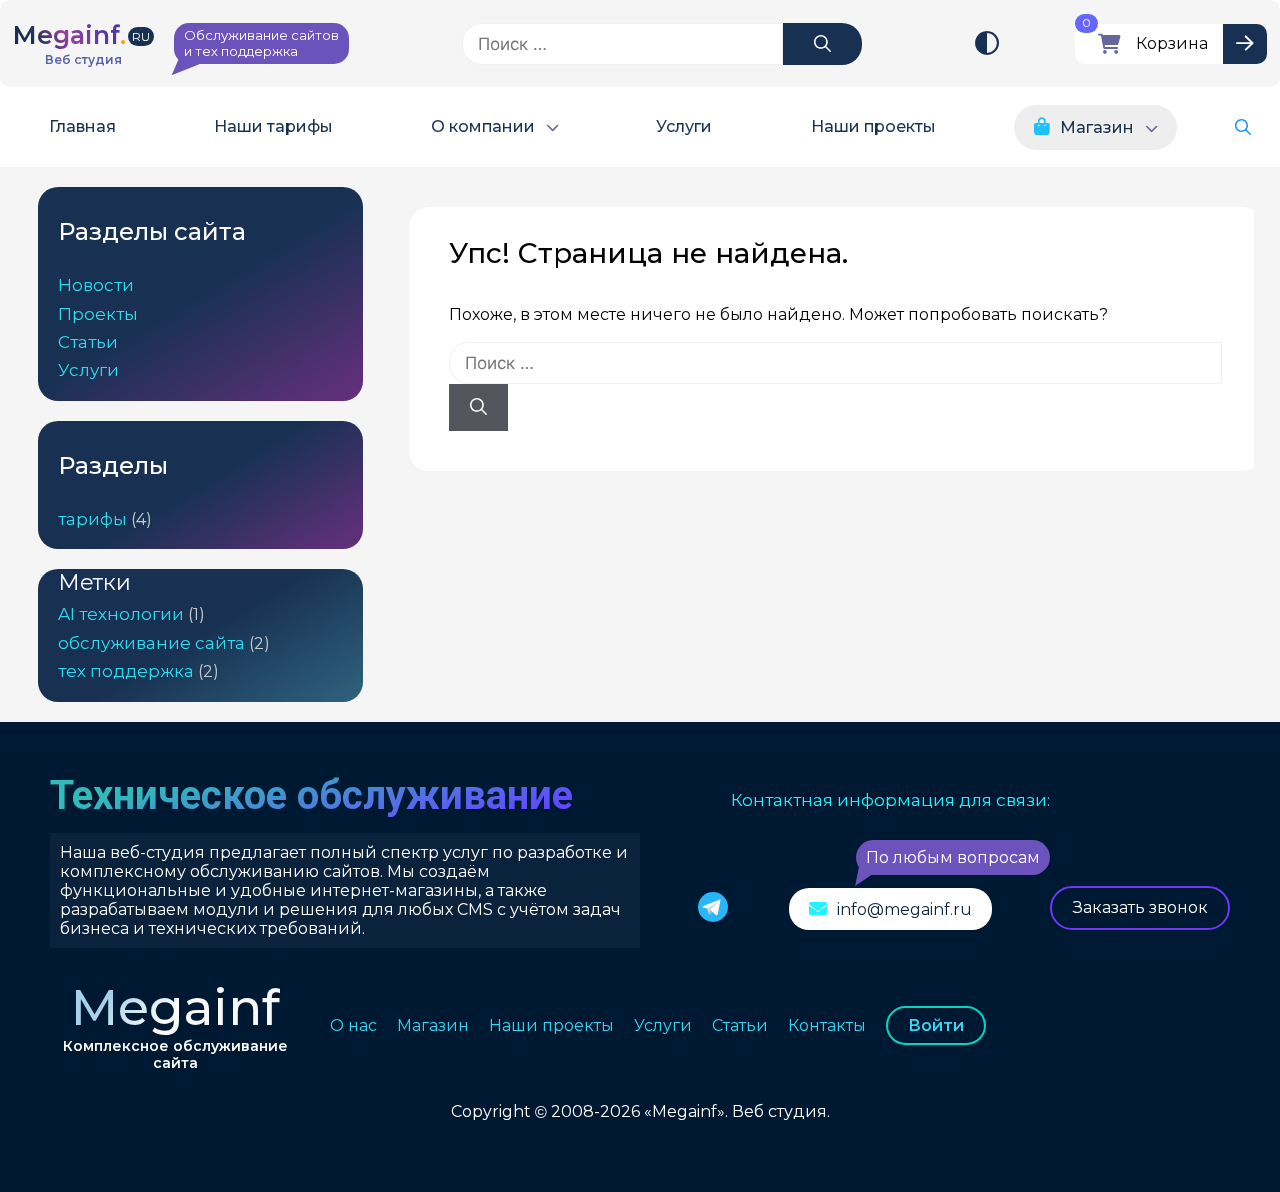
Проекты (98, 314)
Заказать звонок (1140, 907)
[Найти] (822, 44)
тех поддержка (126, 671)
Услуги (684, 127)
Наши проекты (873, 127)
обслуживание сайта (151, 643)
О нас (353, 1025)
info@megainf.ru (904, 909)
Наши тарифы (273, 127)
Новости (96, 285)
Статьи (88, 342)
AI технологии (121, 614)
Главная (82, 127)
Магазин (1097, 127)
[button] (1243, 127)
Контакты (827, 1025)
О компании (483, 127)
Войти (936, 1025)
